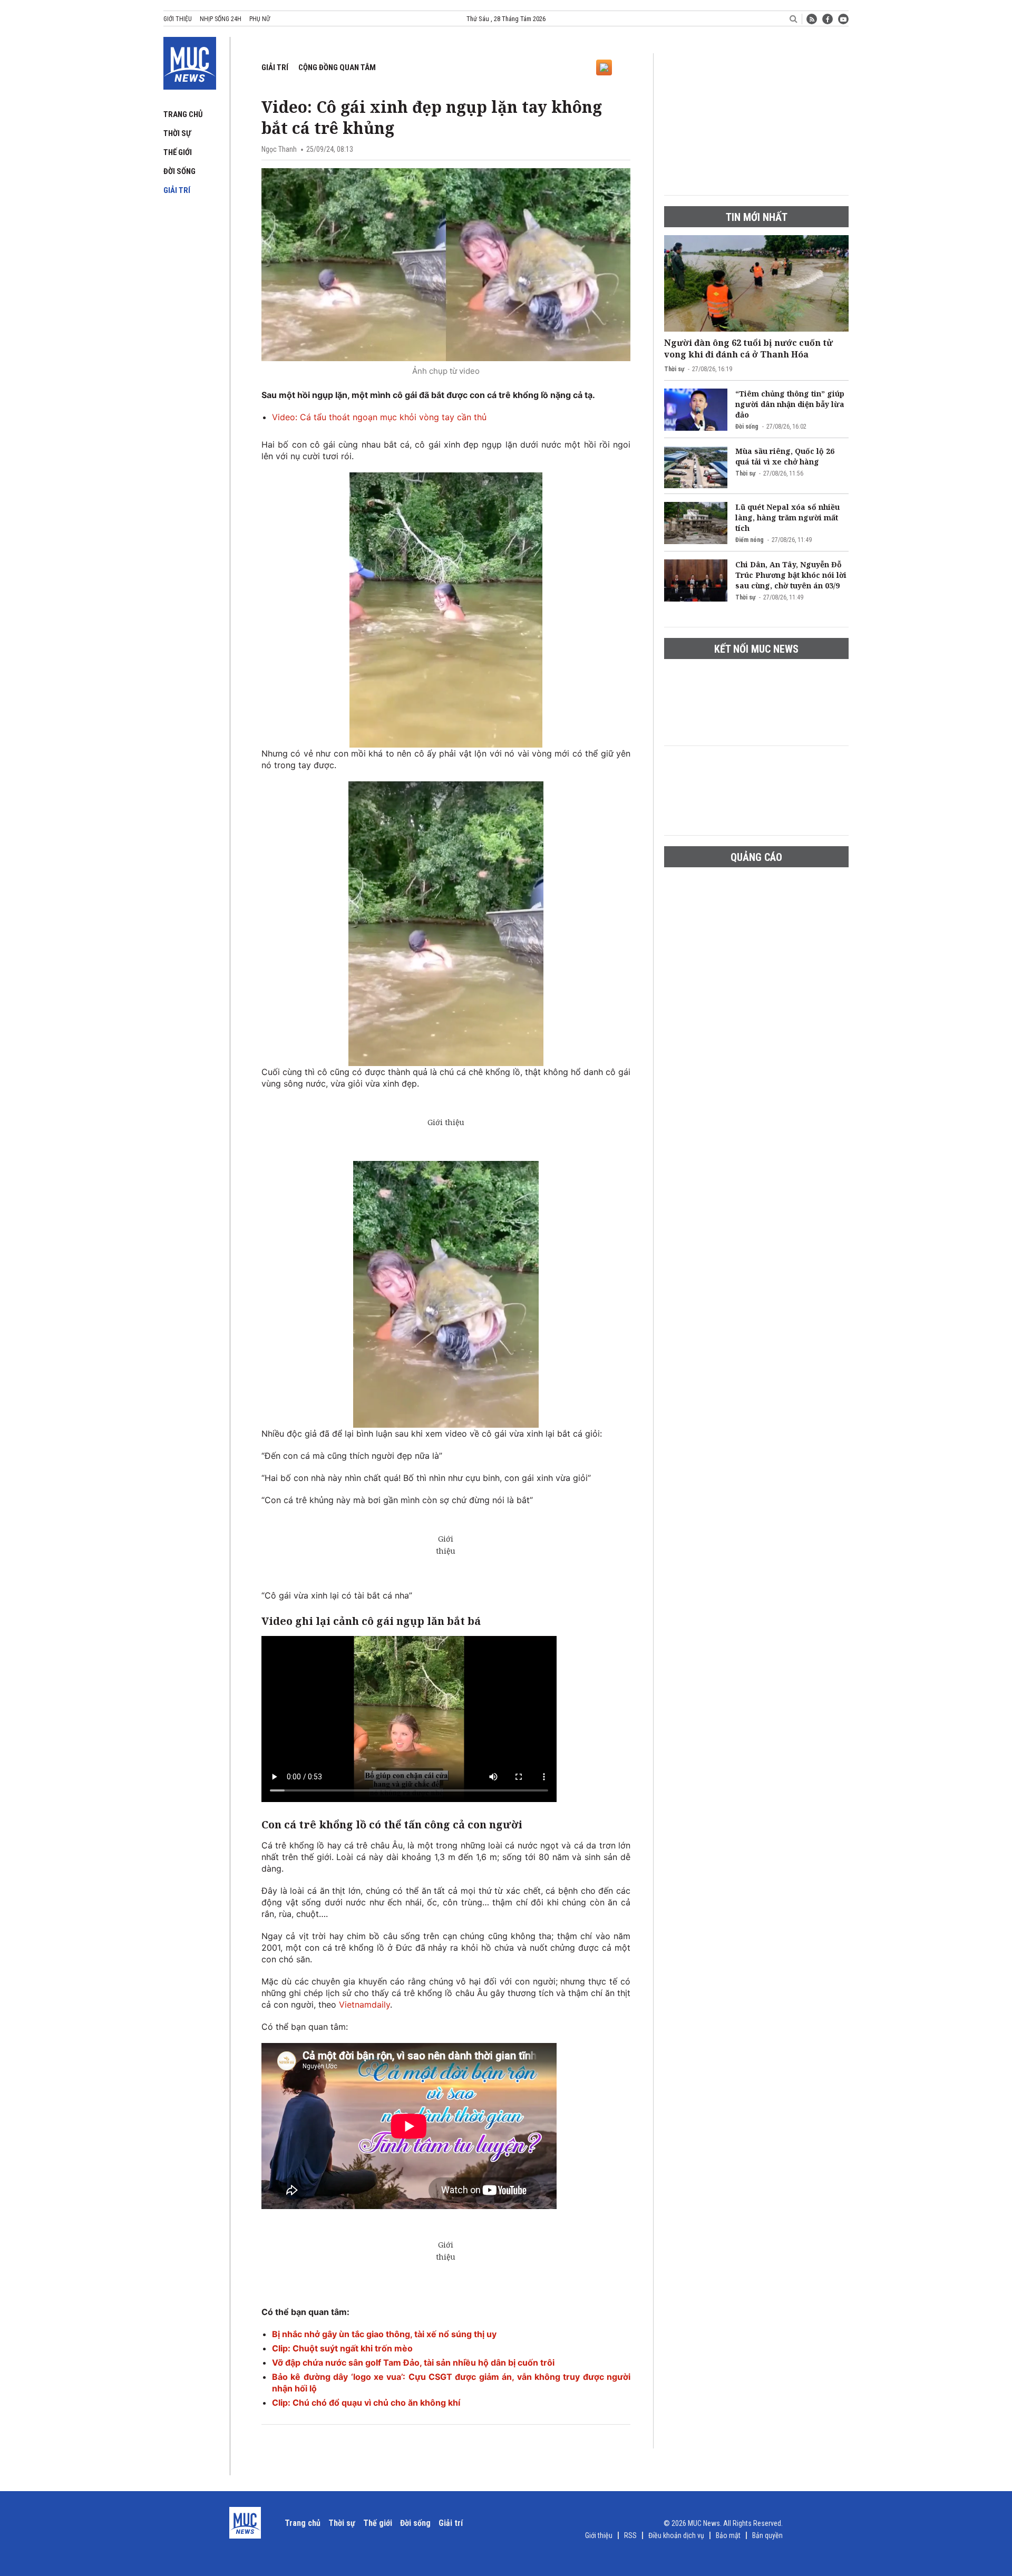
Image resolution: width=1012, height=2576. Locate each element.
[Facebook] (828, 19)
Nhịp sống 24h (221, 19)
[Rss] (812, 19)
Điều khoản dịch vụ (676, 2535)
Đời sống (179, 171)
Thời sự (177, 133)
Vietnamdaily (364, 2004)
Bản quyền (767, 2535)
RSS (630, 2535)
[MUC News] (190, 61)
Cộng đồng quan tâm (337, 67)
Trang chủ (183, 114)
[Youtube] (843, 19)
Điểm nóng (750, 540)
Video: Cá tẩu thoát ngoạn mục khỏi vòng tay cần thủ (379, 417)
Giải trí (177, 190)
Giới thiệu (178, 19)
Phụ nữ (260, 19)
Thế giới (178, 152)
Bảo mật (728, 2535)
